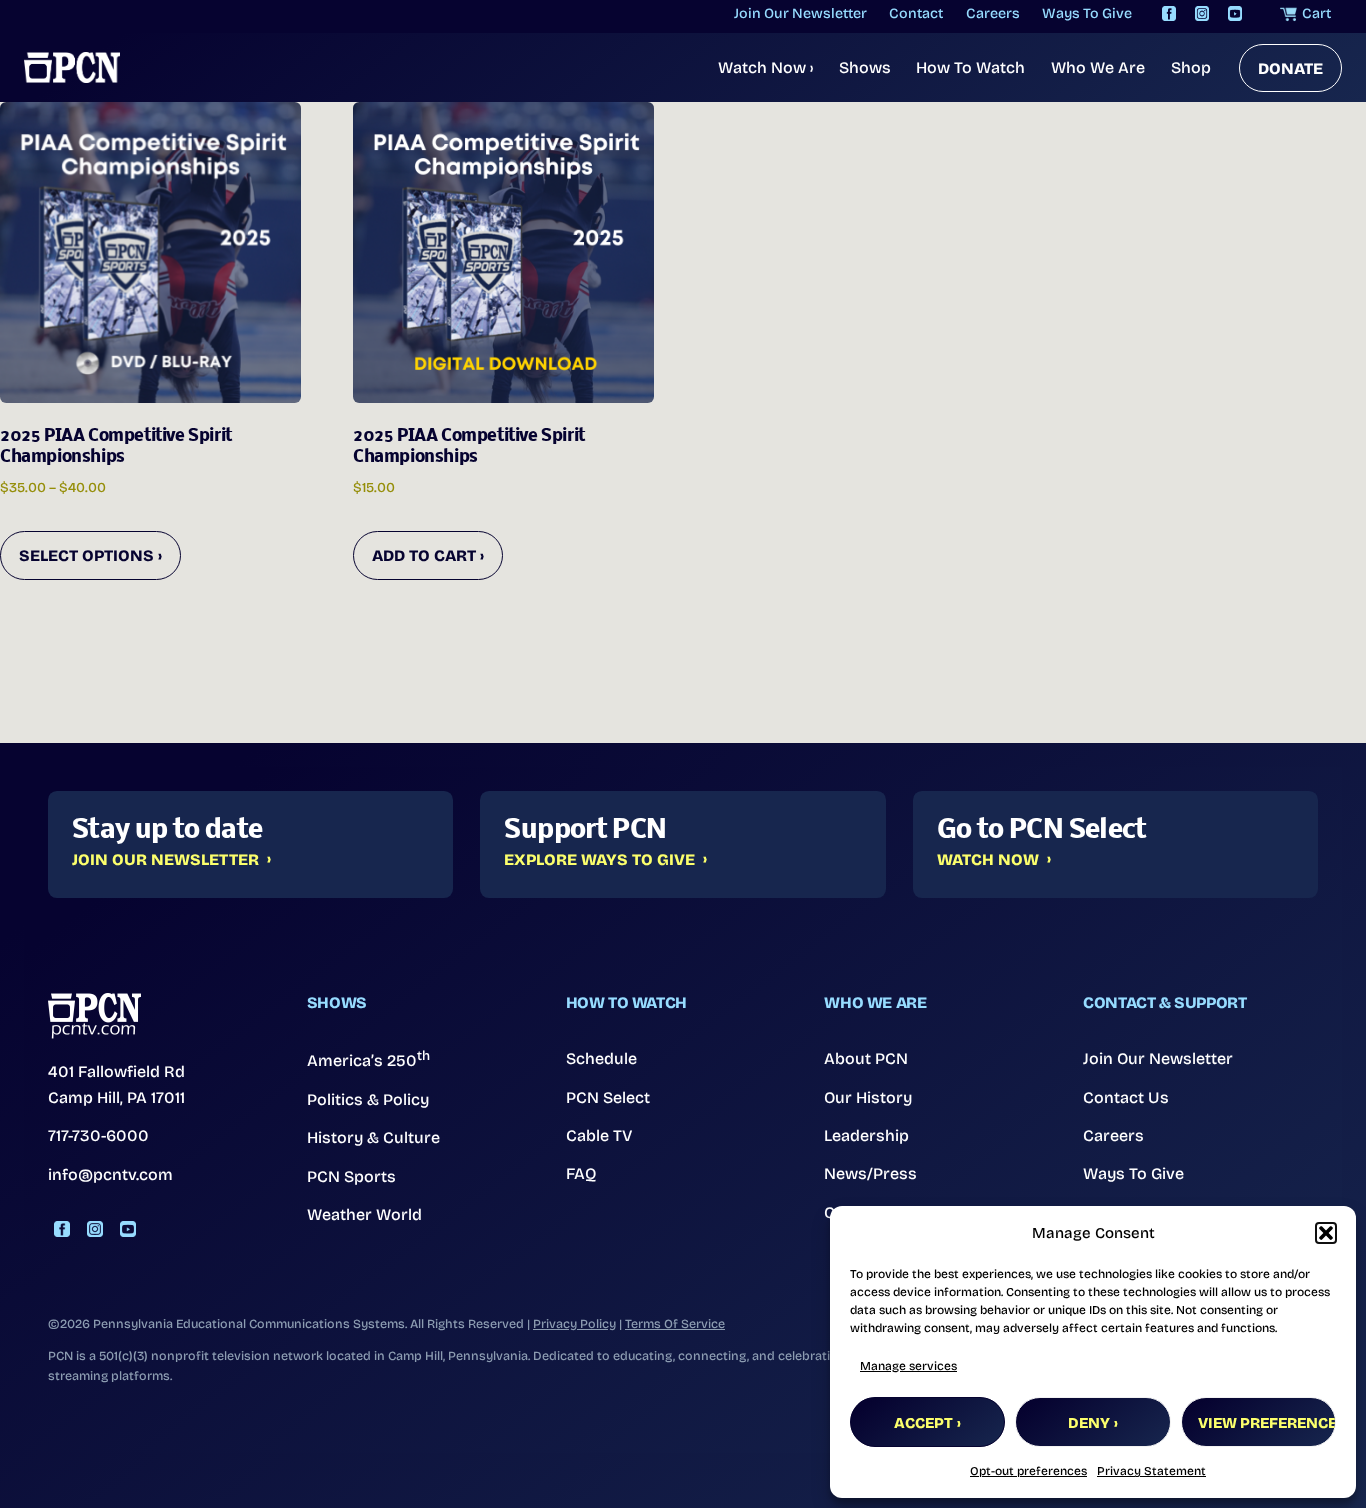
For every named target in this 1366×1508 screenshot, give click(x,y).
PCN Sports (351, 1176)
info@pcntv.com (110, 1174)
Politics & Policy (368, 1099)
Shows (865, 67)
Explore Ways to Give (599, 860)
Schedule (601, 1058)
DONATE (1290, 68)
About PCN (866, 1058)
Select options (86, 555)
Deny (1089, 1423)
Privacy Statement (1151, 1471)
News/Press (870, 1173)
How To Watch (970, 67)
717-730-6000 (98, 1135)
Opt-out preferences (1028, 1471)
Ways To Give (1133, 1173)
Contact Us (1126, 1097)
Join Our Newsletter (165, 860)
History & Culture (373, 1137)
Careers (1113, 1135)
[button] (1326, 1233)
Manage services (908, 1366)
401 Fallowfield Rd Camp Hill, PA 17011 (116, 1084)
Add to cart (424, 555)
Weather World (364, 1214)
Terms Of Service (675, 1323)
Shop (1191, 67)
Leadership (866, 1135)
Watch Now (765, 67)
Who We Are (1098, 67)
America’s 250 (368, 1059)
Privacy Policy (574, 1323)
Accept (923, 1423)
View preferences (1267, 1423)
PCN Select (608, 1097)
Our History (868, 1097)
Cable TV (599, 1135)
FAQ (581, 1173)
